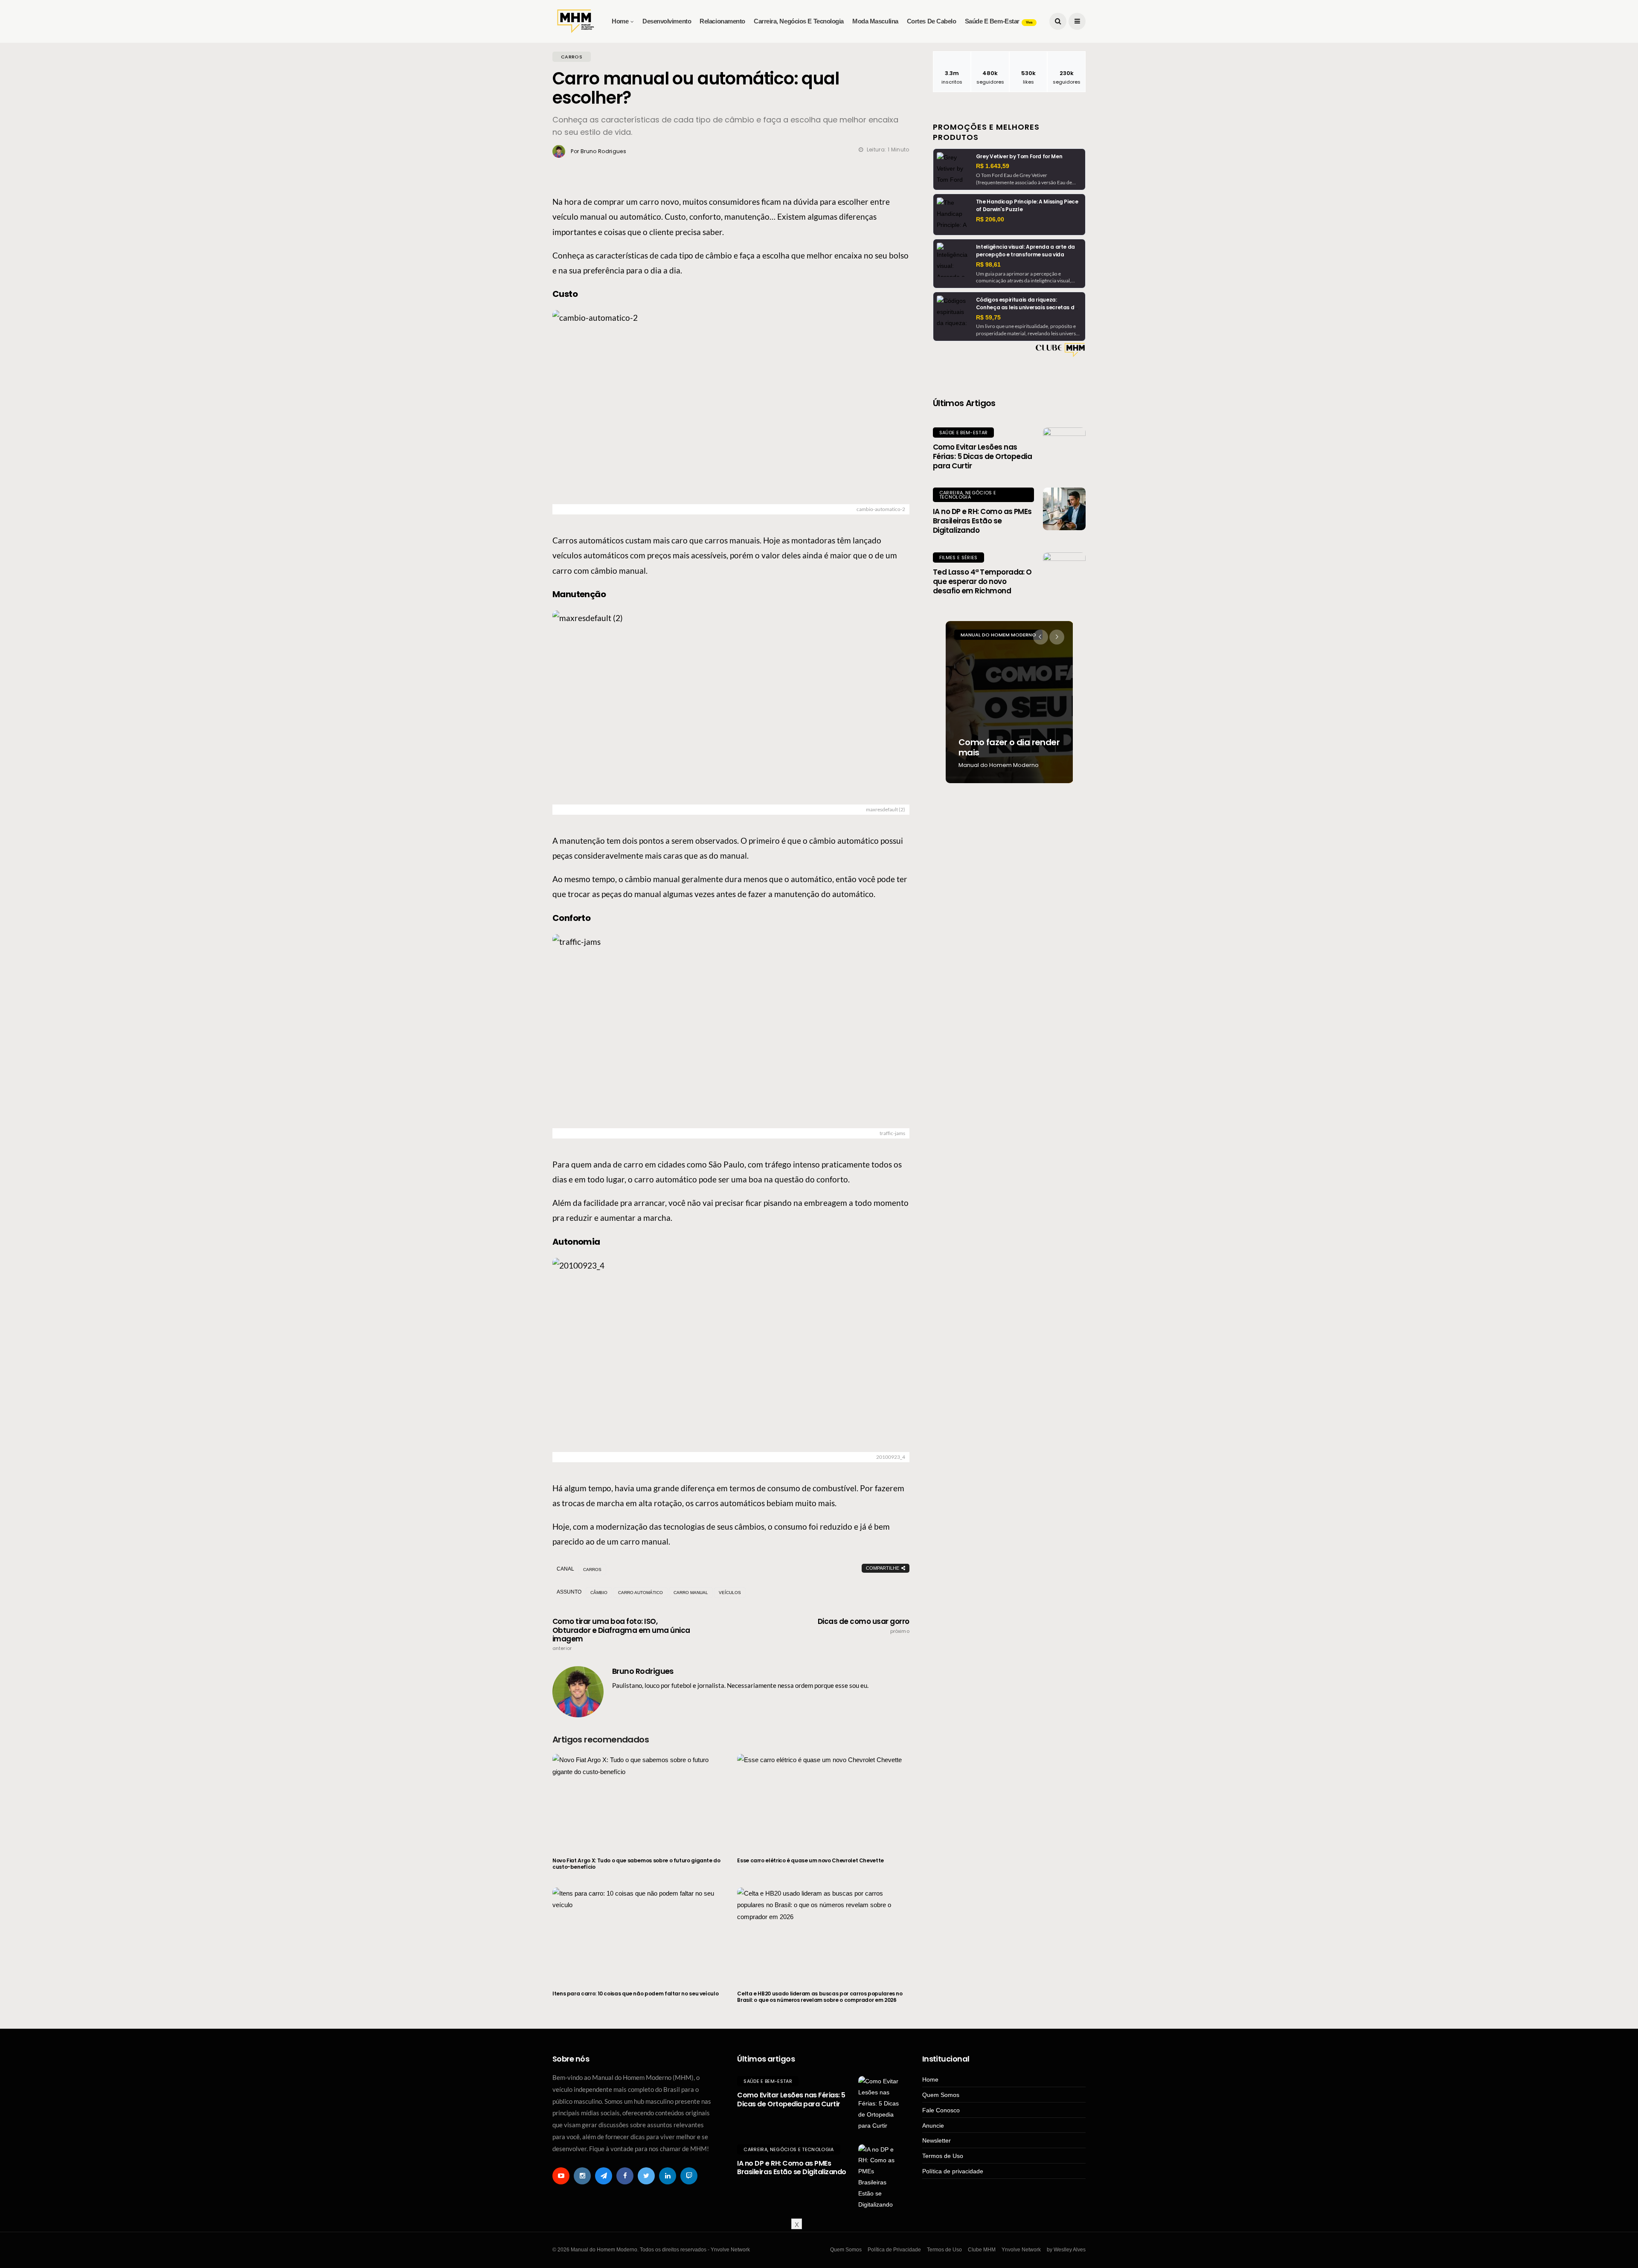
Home (620, 21)
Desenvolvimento (667, 21)
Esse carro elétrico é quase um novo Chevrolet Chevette (810, 1860)
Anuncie (933, 2126)
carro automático (640, 1593)
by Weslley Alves (1066, 2250)
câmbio (599, 1593)
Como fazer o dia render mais (1009, 747)
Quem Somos (941, 2095)
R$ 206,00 (990, 219)
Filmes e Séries (958, 558)
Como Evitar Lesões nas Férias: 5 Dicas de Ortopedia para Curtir (983, 456)
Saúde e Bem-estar (999, 21)
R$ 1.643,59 (993, 166)
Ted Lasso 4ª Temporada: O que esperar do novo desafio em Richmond (982, 581)
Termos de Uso (943, 2156)
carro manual (691, 1593)
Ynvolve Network (1021, 2250)
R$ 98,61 (988, 264)
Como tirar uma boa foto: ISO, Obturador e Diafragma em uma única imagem (621, 1634)
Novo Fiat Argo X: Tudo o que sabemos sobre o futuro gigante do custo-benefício (636, 1864)
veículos (730, 1593)
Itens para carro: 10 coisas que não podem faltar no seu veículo (635, 1994)
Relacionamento (722, 21)
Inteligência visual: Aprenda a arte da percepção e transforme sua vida (1025, 251)
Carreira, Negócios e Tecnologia (799, 21)
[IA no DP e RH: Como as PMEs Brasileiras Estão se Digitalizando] (1064, 509)
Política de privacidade (953, 2171)
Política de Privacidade (894, 2250)
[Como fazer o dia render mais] (1009, 702)
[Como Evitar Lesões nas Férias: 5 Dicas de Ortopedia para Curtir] (1064, 449)
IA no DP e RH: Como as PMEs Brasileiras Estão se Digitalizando (982, 521)
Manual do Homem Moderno (998, 635)
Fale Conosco (941, 2110)
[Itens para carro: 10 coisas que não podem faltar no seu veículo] (638, 1934)
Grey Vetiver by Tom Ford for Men (1019, 156)
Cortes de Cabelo (932, 21)
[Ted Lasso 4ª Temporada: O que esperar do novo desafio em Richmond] (1064, 574)
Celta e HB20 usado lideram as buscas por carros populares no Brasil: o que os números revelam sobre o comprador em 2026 (820, 1997)
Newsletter (937, 2140)
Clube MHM (982, 2250)
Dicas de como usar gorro (864, 1626)
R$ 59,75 (988, 317)
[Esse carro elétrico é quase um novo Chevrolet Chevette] (823, 1800)
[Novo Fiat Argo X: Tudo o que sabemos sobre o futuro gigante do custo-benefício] (638, 1800)
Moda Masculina (875, 21)
